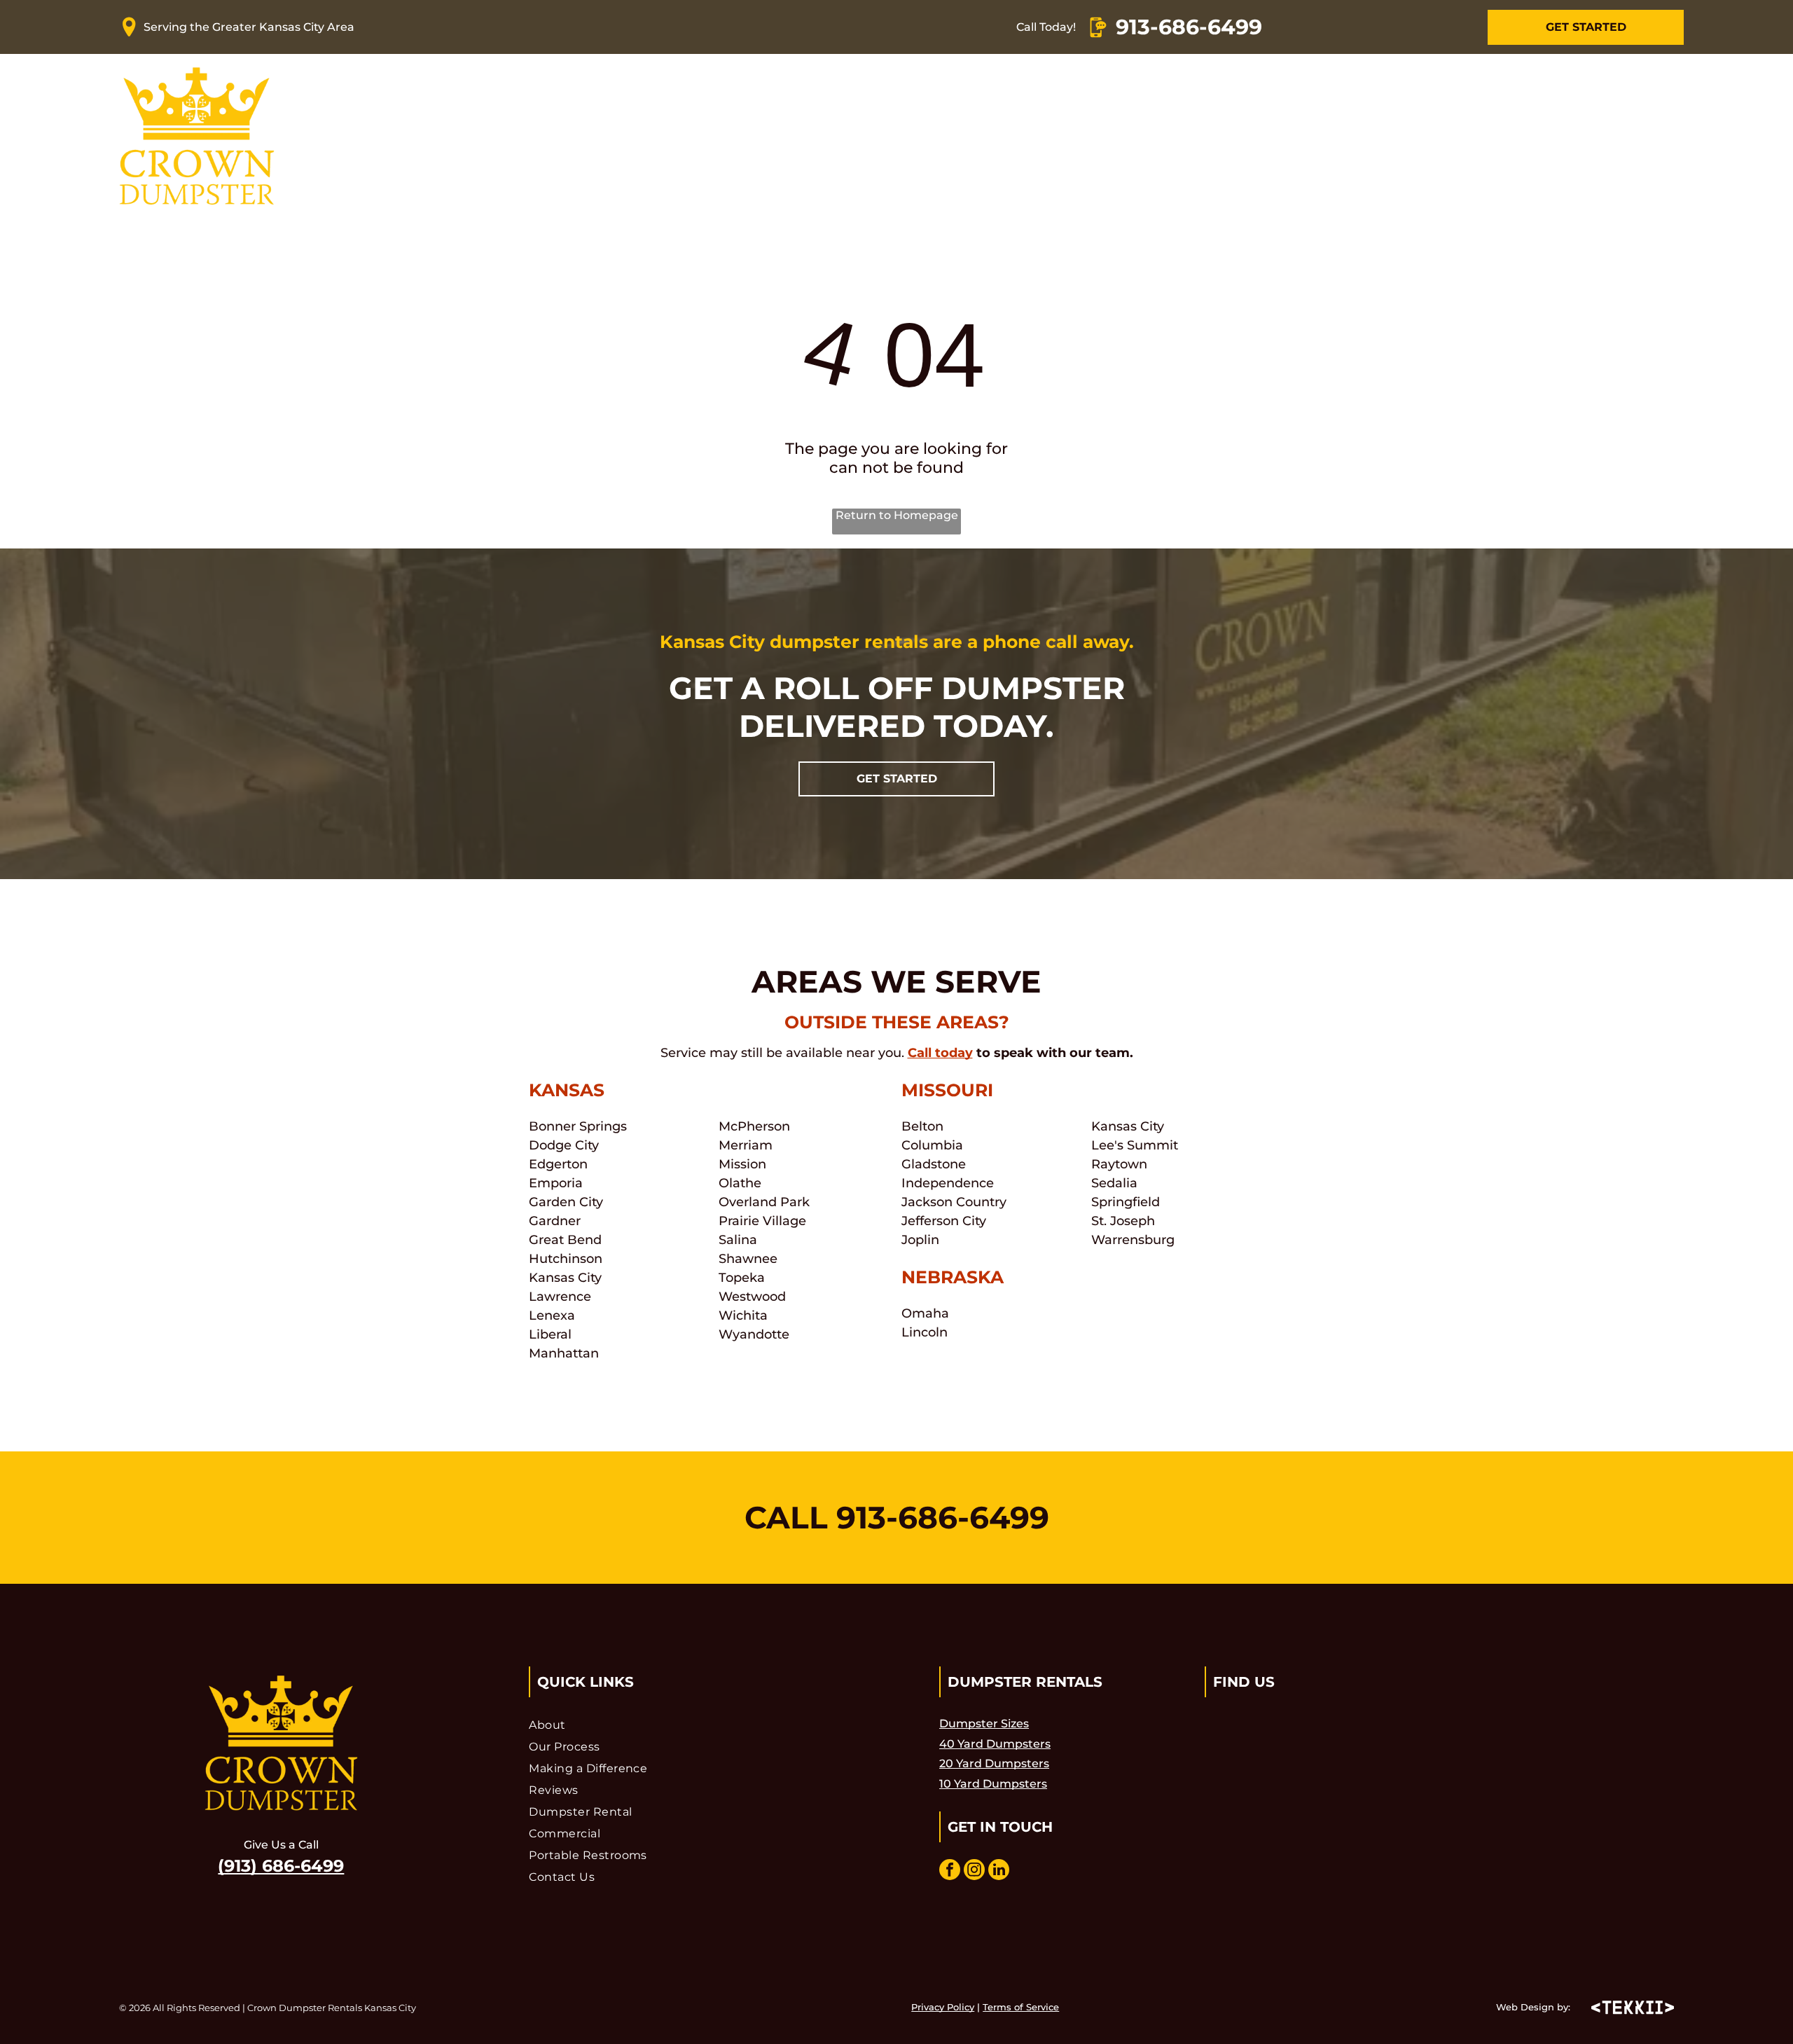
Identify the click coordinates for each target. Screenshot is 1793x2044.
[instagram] (974, 1871)
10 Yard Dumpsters (993, 1784)
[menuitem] (585, 136)
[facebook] (950, 1871)
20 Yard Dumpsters (994, 1763)
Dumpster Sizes (984, 1724)
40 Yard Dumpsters (995, 1744)
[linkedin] (999, 1871)
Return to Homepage (897, 515)
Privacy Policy (943, 2007)
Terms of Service (1021, 2007)
